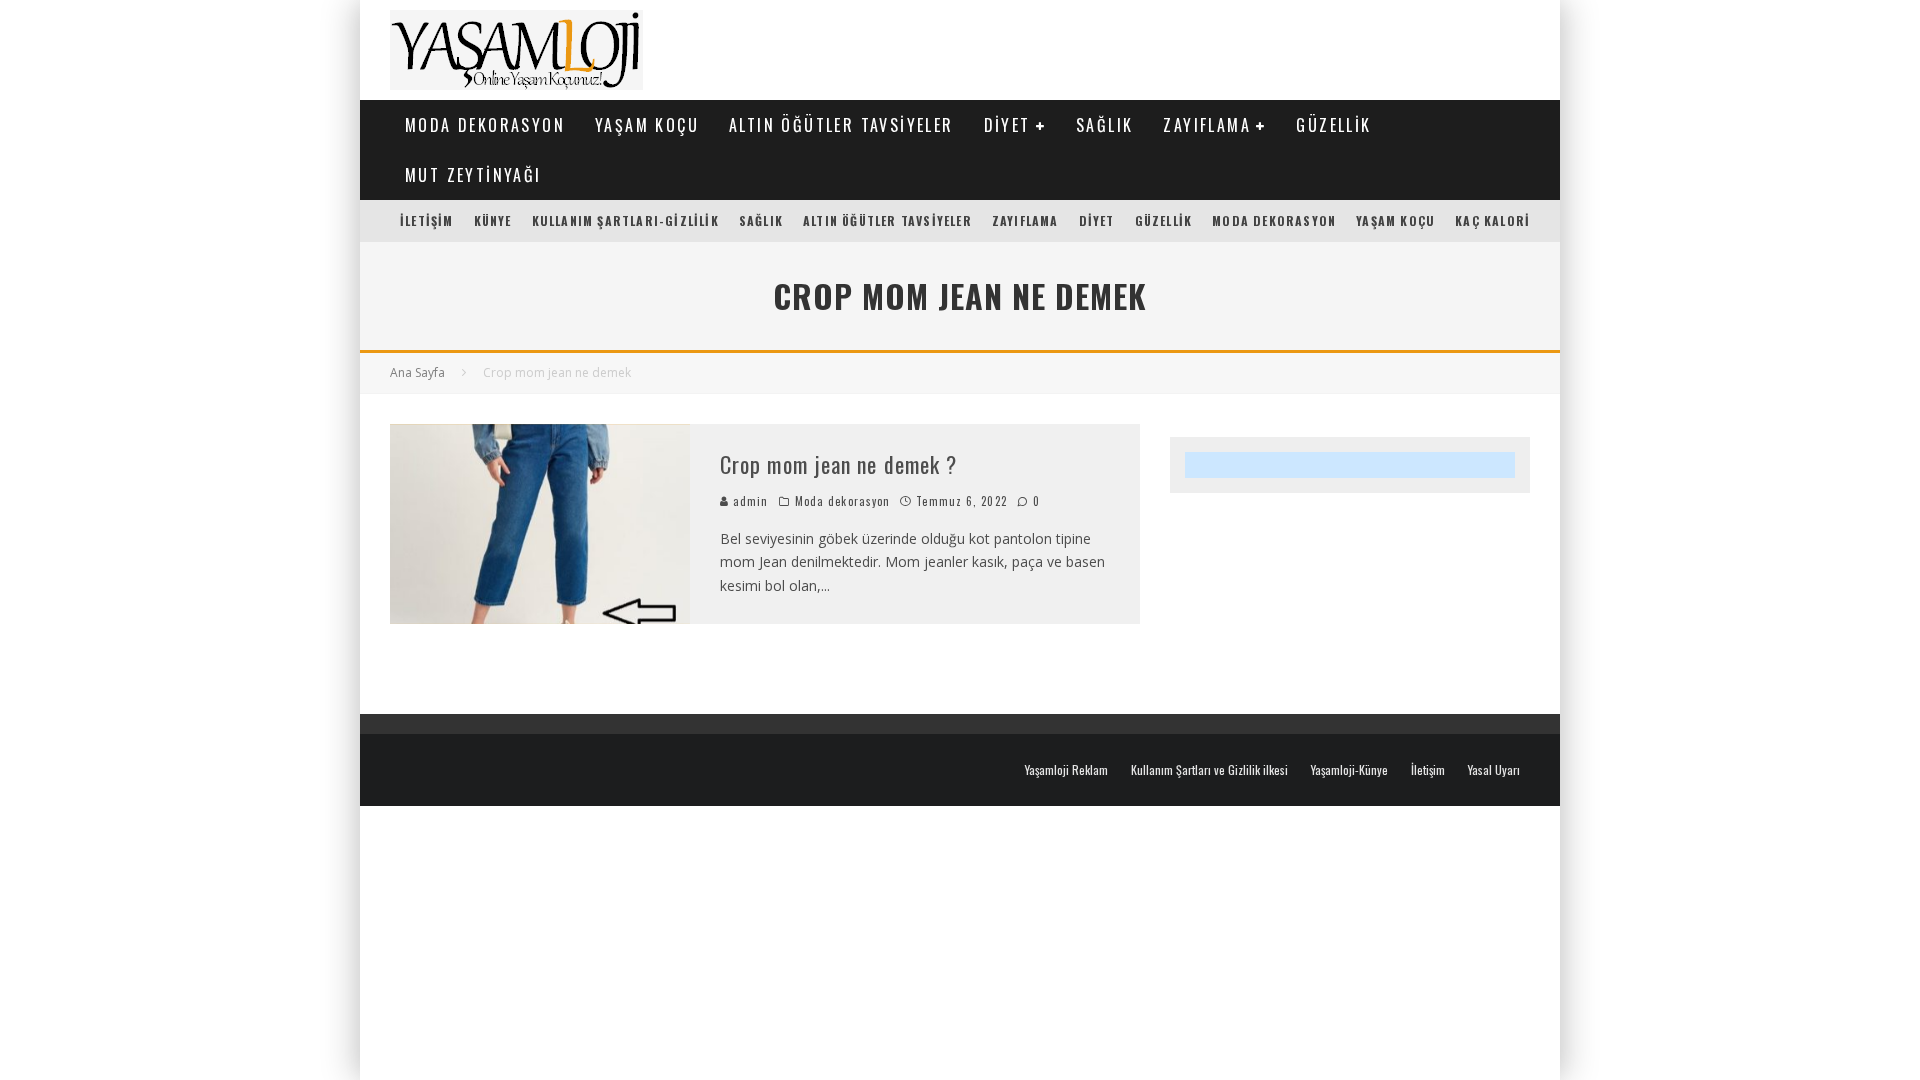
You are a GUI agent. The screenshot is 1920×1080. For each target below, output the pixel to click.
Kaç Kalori (1492, 220)
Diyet (1007, 125)
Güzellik (1333, 125)
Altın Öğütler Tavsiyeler (841, 125)
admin (749, 501)
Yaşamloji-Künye (1349, 770)
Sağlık (1104, 125)
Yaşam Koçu (647, 125)
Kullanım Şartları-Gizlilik (625, 220)
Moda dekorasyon (485, 125)
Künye (493, 220)
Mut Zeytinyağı (473, 175)
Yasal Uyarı (1494, 770)
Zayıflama (1207, 125)
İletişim (427, 220)
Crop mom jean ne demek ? (838, 464)
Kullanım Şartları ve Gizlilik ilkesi (1209, 770)
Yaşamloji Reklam (1066, 770)
